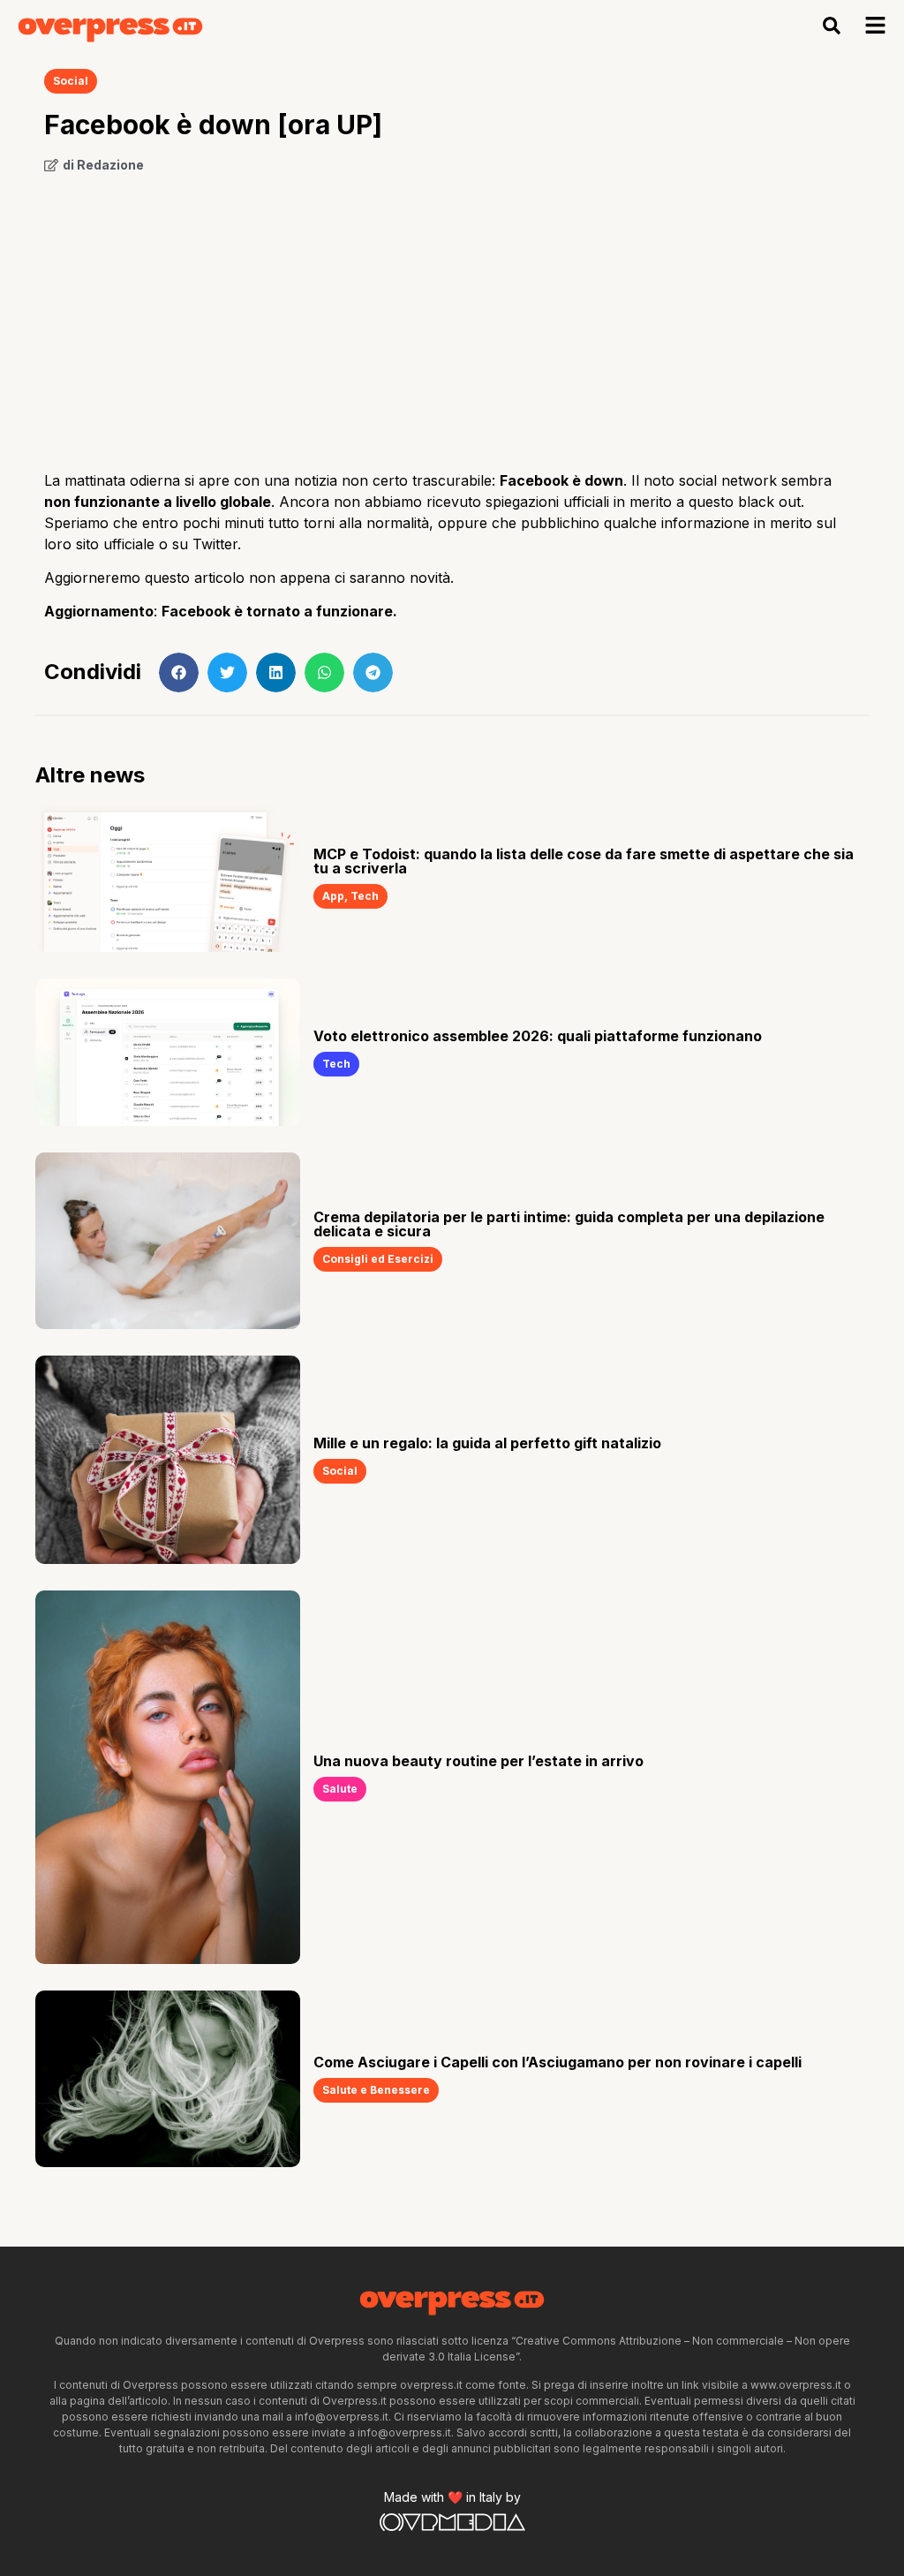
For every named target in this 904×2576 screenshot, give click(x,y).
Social (71, 81)
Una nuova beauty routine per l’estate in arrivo (478, 1761)
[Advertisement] (452, 315)
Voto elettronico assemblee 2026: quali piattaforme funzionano (538, 1036)
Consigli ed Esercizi (378, 1259)
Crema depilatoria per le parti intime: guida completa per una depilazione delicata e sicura (569, 1224)
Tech (365, 896)
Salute (340, 1789)
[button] (832, 26)
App (333, 896)
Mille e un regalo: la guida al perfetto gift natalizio (487, 1443)
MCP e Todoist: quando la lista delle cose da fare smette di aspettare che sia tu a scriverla (584, 861)
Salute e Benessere (376, 2090)
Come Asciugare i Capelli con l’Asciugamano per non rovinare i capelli (557, 2062)
